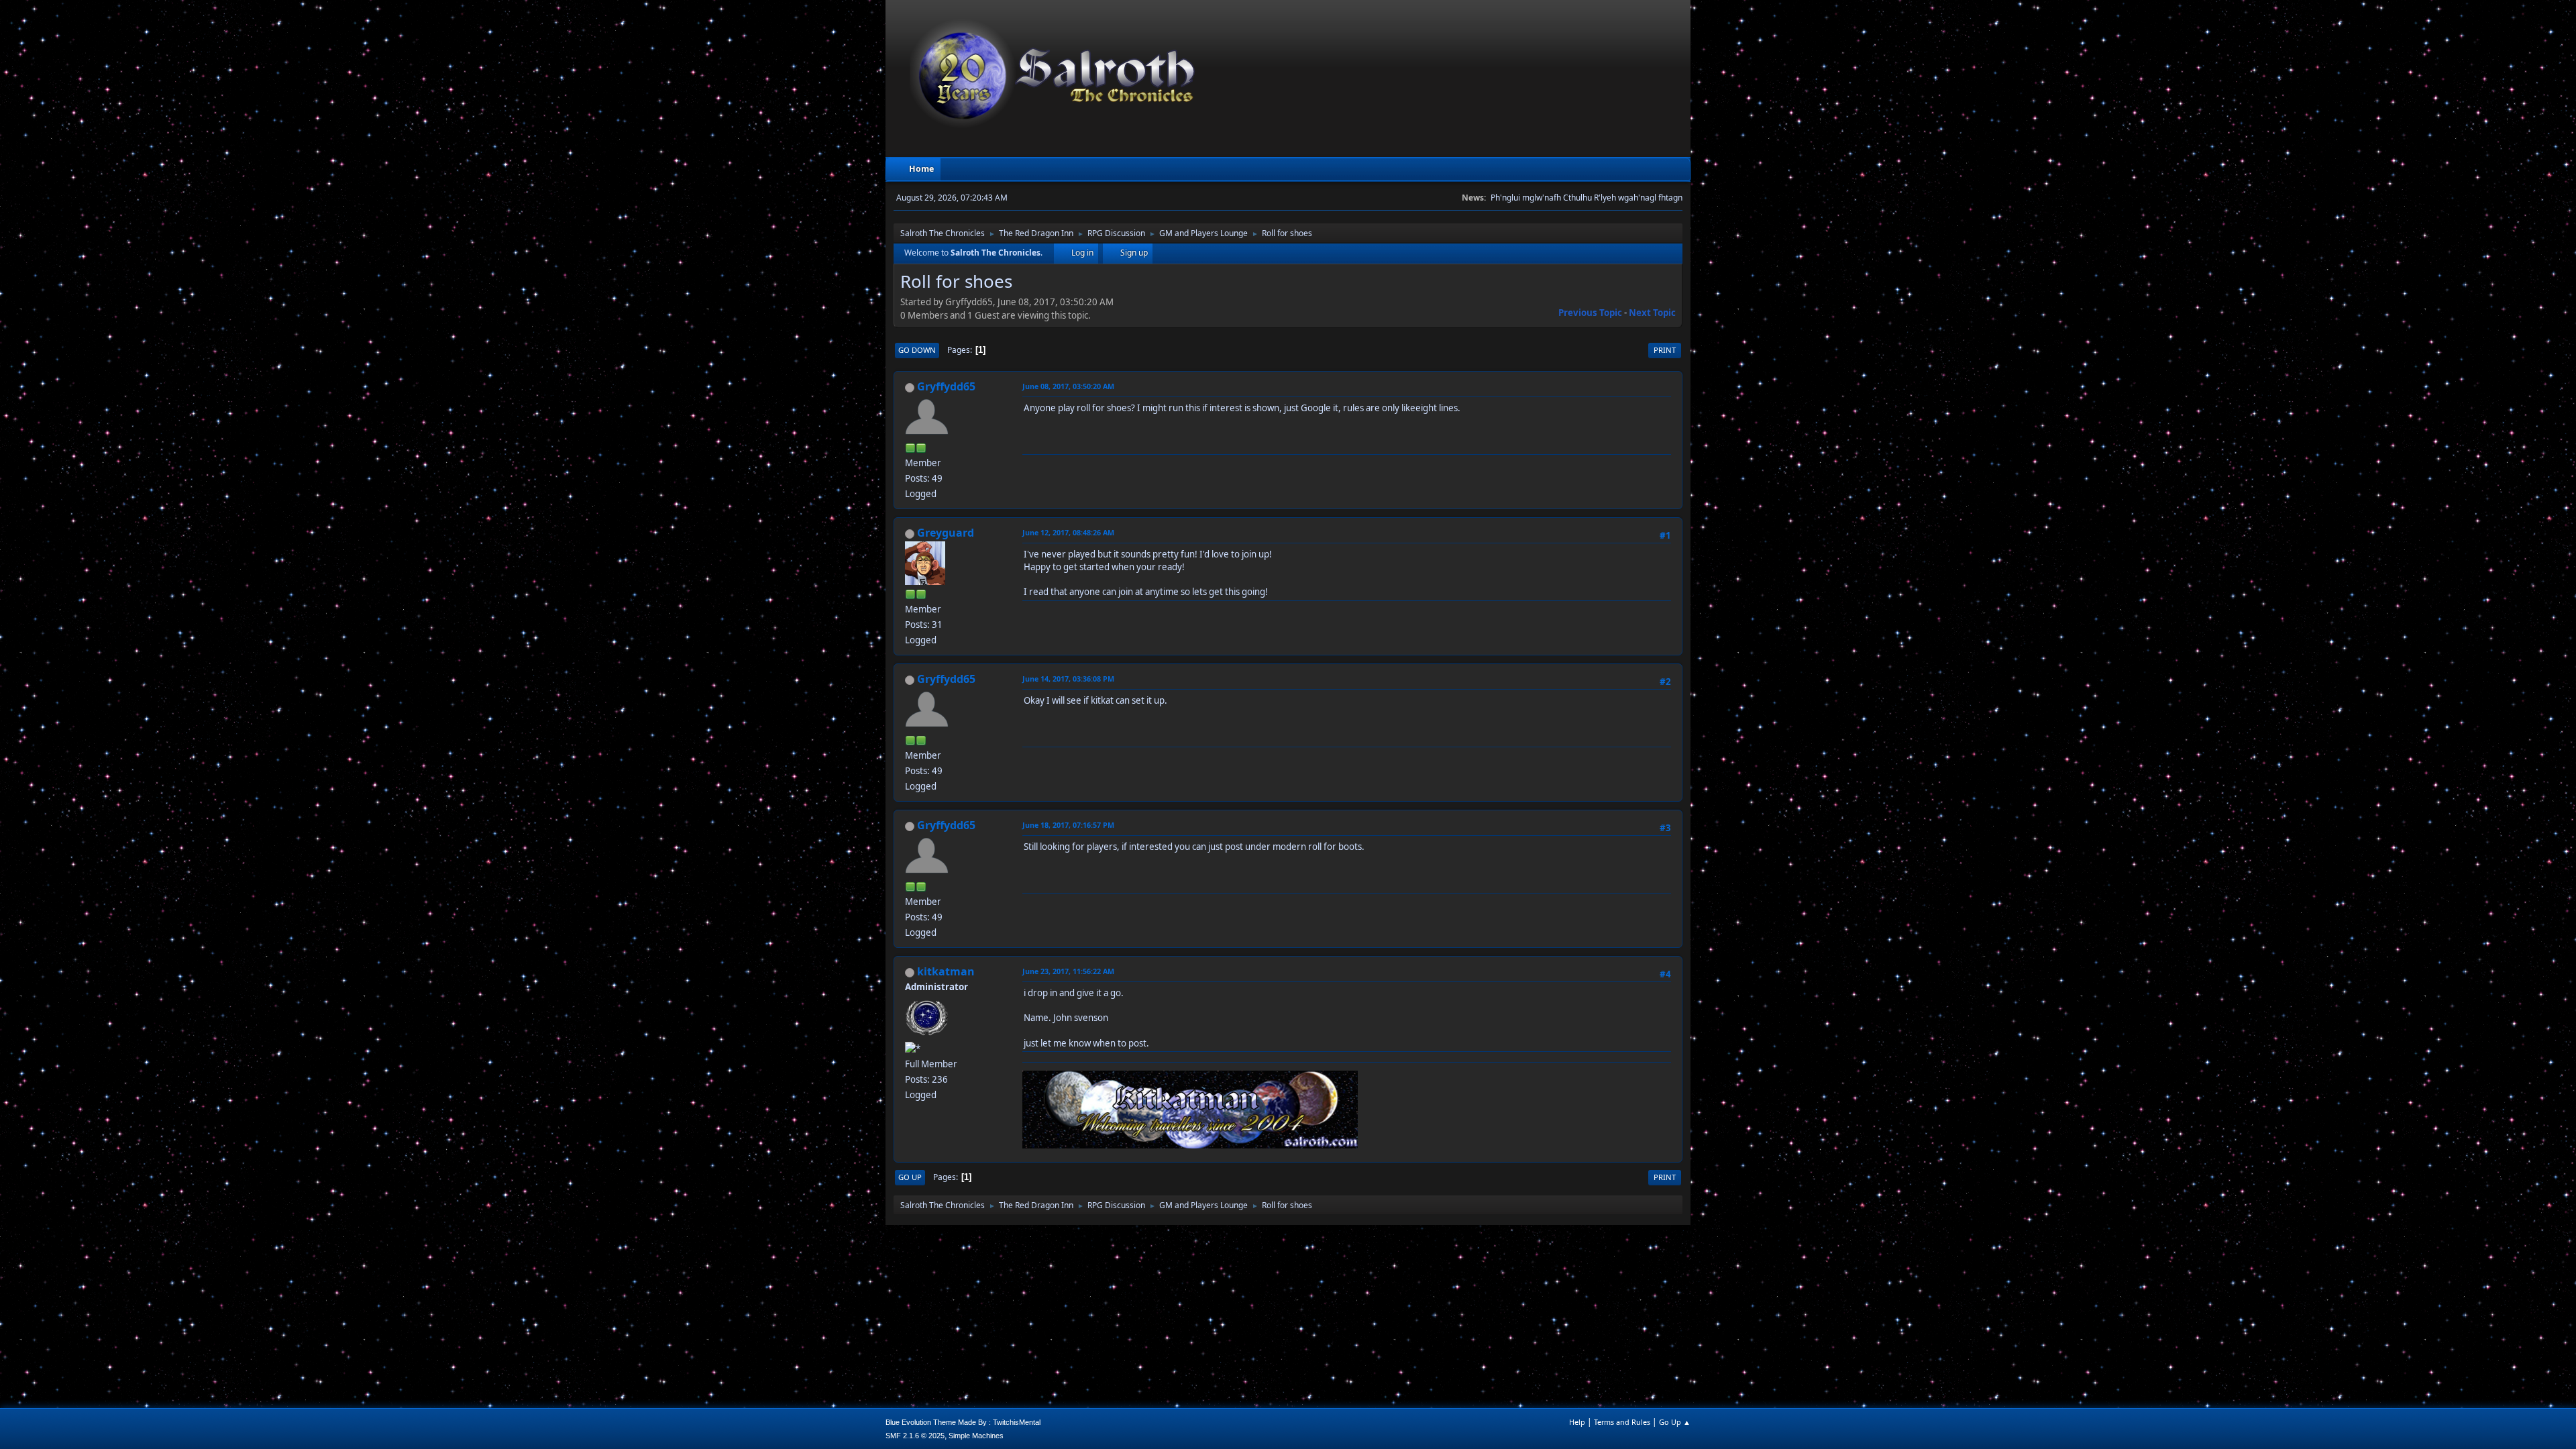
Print (1665, 350)
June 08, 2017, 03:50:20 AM (1068, 386)
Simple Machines (976, 1436)
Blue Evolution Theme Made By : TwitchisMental (963, 1422)
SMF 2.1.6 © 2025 (915, 1436)
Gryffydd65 (946, 386)
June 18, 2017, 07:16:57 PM (1068, 825)
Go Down (917, 350)
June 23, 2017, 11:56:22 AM (1068, 971)
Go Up (910, 1177)
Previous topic (1590, 313)
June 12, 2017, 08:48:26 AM (1068, 532)
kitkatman (946, 971)
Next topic (1652, 313)
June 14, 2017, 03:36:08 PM (1068, 679)
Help (1577, 1422)
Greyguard (946, 533)
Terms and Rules (1622, 1422)
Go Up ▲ (1675, 1422)
